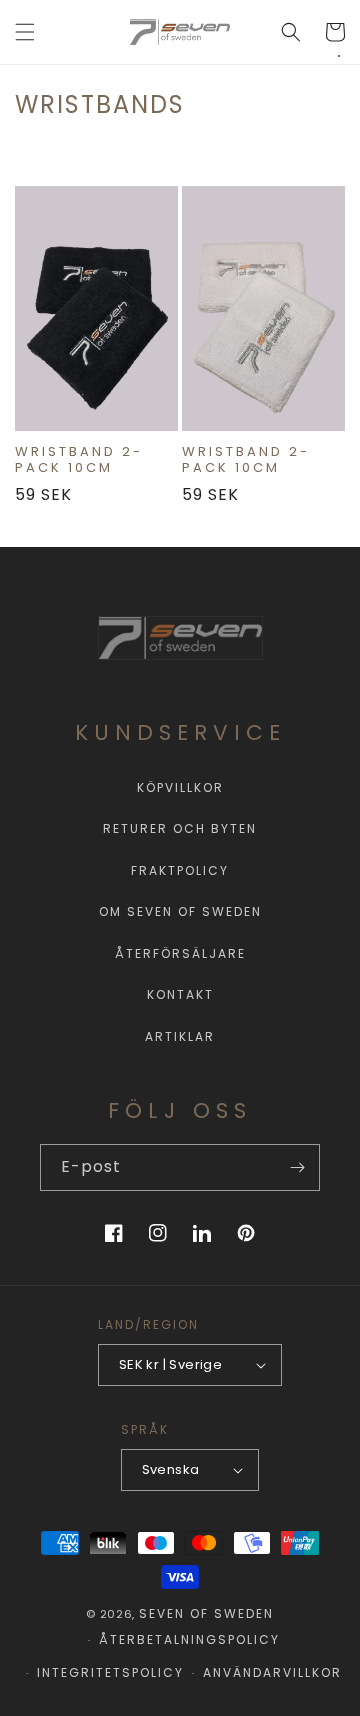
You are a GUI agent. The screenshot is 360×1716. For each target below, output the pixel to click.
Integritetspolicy (110, 1672)
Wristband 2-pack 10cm (79, 460)
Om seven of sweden (180, 911)
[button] (25, 32)
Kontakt (180, 994)
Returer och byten (180, 828)
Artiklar (180, 1036)
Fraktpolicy (180, 870)
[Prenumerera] (297, 1167)
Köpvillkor (180, 787)
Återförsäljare (180, 953)
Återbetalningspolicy (189, 1639)
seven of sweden (206, 1613)
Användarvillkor (272, 1672)
